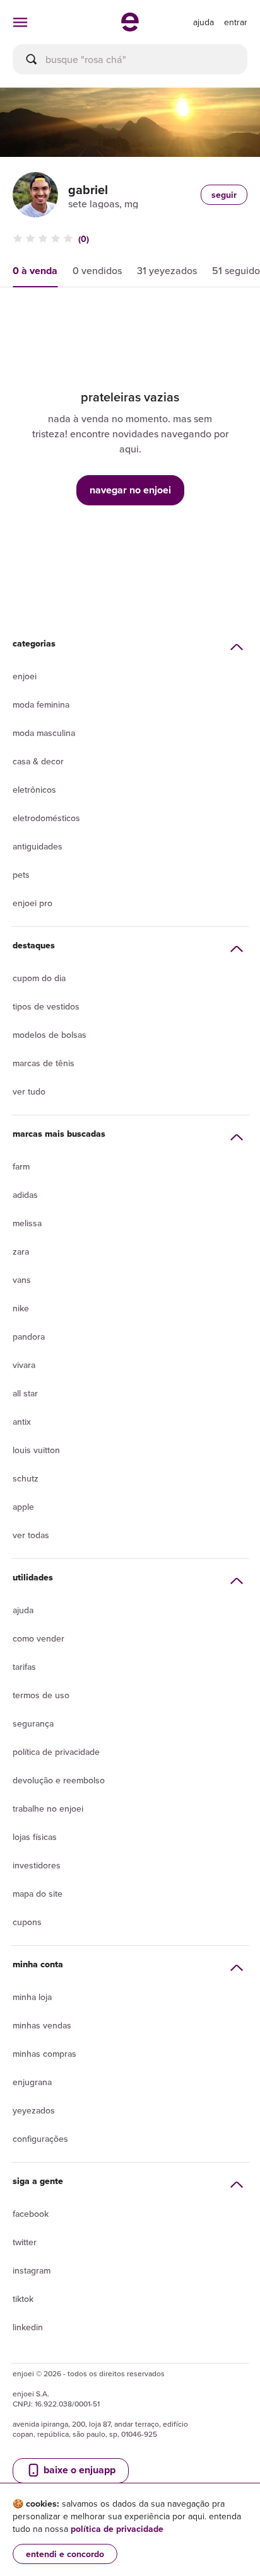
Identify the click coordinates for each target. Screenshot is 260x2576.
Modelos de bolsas (50, 1035)
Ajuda (23, 1610)
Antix (22, 1422)
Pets (21, 875)
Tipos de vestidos (46, 1006)
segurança (33, 1723)
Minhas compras (44, 2054)
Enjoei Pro (32, 903)
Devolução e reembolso (59, 1780)
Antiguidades (38, 846)
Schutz (26, 1478)
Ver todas (31, 1535)
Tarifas (24, 1667)
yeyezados (34, 2110)
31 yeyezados (167, 270)
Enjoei (25, 676)
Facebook (31, 2214)
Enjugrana (32, 2082)
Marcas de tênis (44, 1063)
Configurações (40, 2139)
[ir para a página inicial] (130, 28)
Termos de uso (41, 1695)
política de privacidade (117, 2529)
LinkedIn (28, 2327)
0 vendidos (97, 270)
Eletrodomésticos (46, 818)
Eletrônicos (34, 790)
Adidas (25, 1195)
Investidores (37, 1865)
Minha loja (32, 1997)
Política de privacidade (56, 1752)
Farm (21, 1166)
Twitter (25, 2242)
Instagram (32, 2270)
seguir (224, 195)
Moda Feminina (41, 704)
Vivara (24, 1365)
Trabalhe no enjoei (48, 1808)
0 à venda (35, 271)
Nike (21, 1308)
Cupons (27, 1922)
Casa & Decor (38, 761)
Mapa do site (38, 1894)
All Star (25, 1393)
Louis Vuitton (36, 1450)
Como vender (38, 1638)
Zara (21, 1251)
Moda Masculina (44, 733)
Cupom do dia (39, 978)
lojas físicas (35, 1837)
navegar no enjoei (130, 490)
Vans (22, 1280)
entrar (236, 22)
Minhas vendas (42, 2025)
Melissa (27, 1223)
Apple (23, 1507)
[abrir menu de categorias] (20, 22)
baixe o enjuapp (78, 2470)
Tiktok (23, 2299)
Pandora (29, 1337)
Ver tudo (29, 1091)
